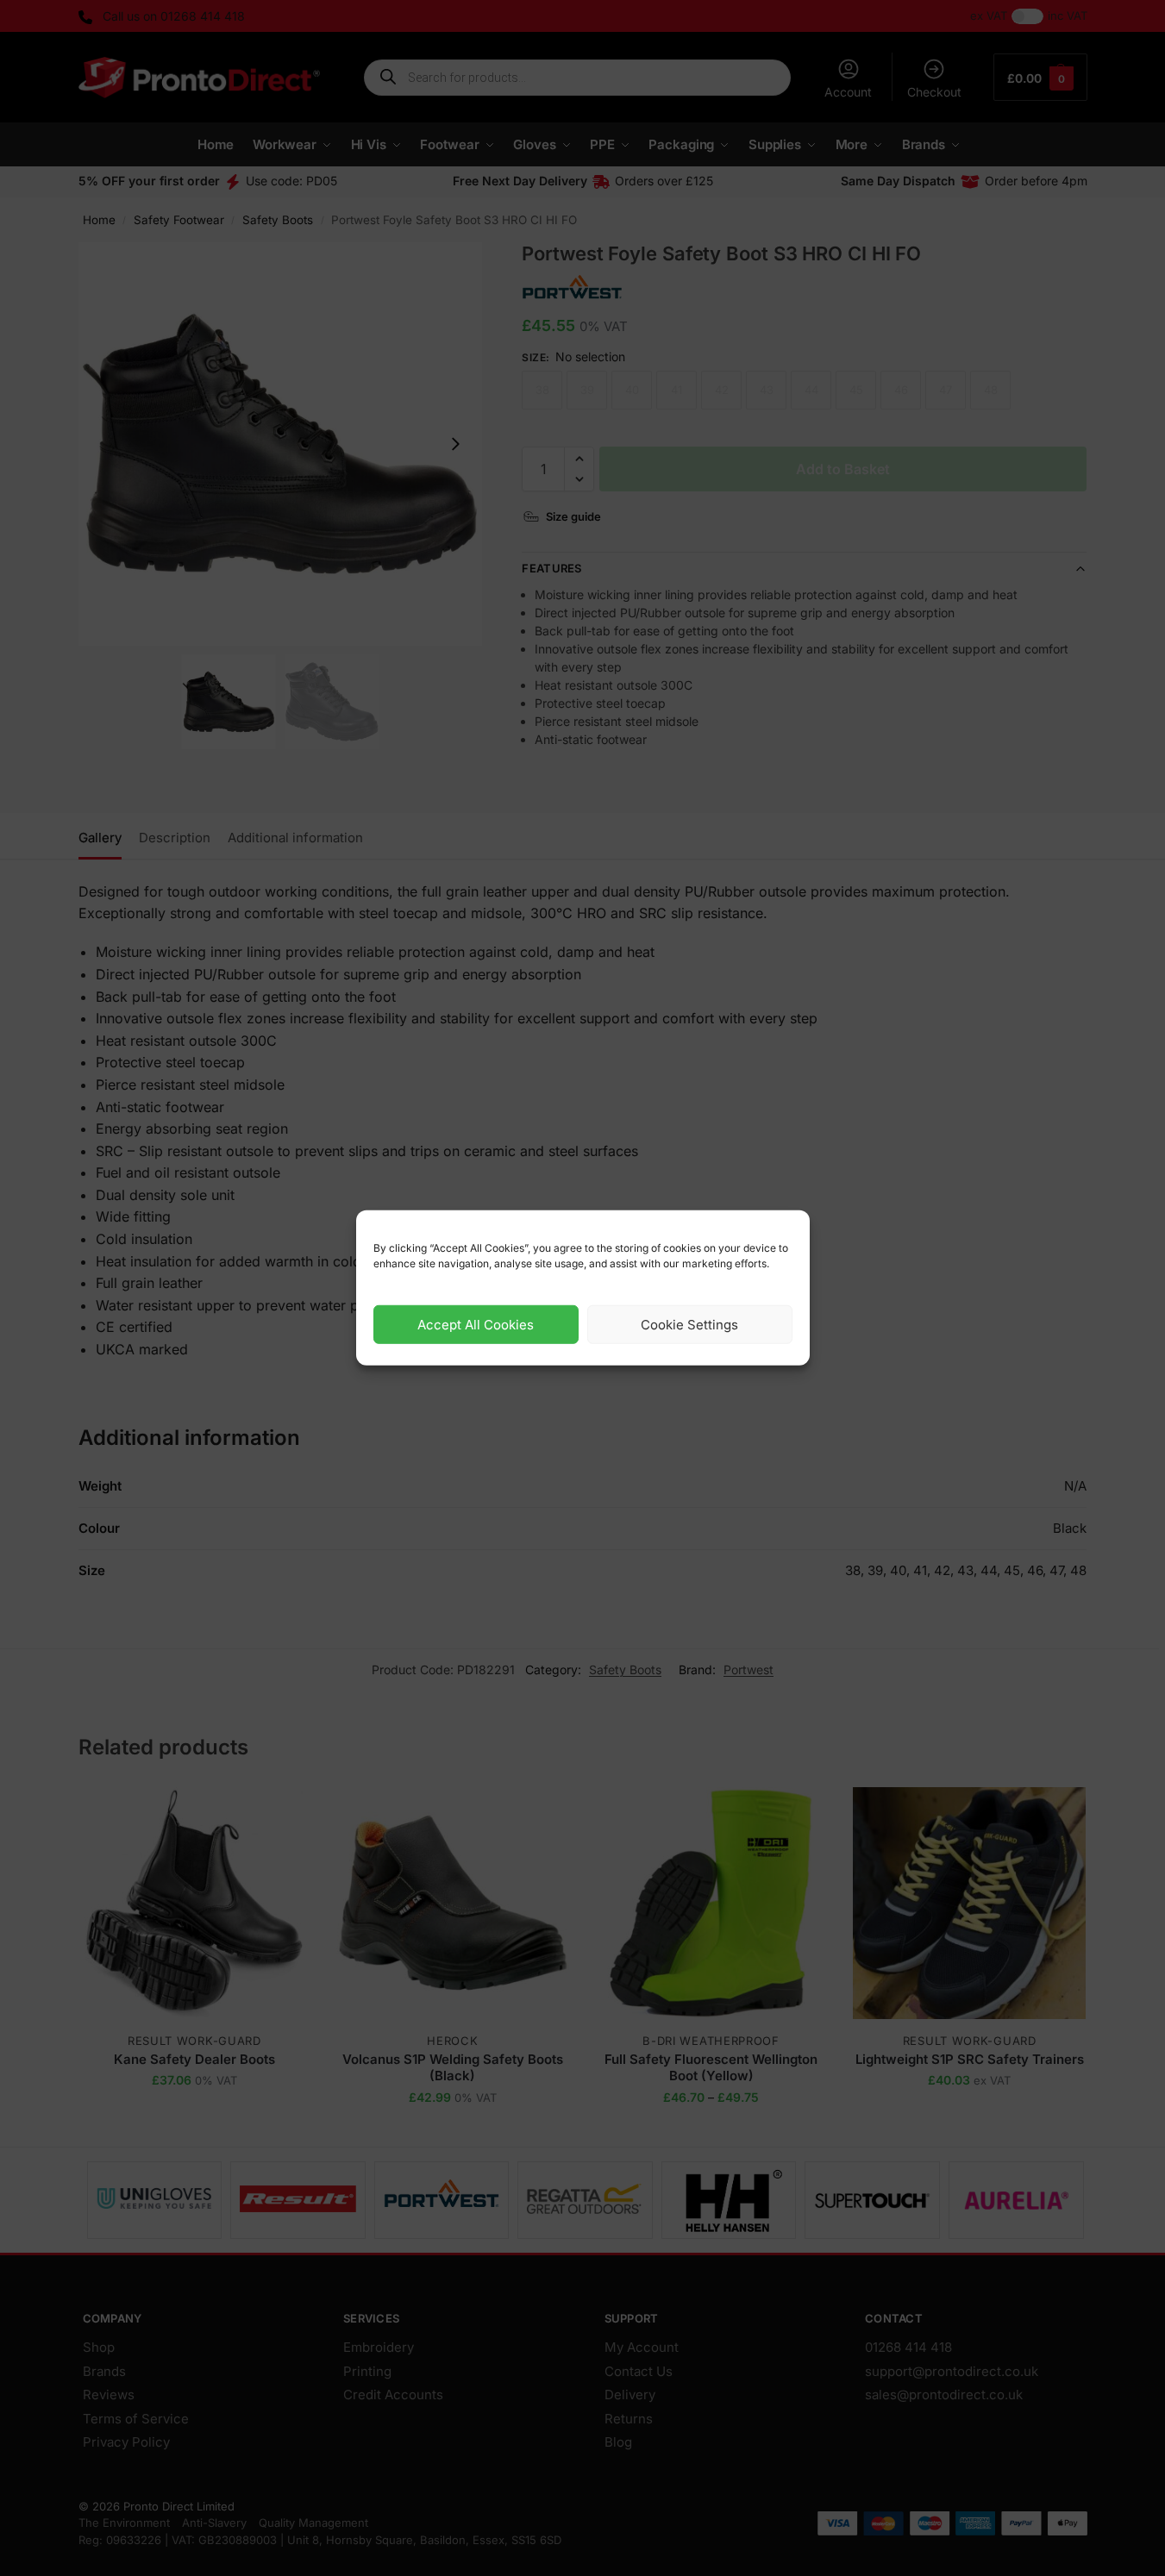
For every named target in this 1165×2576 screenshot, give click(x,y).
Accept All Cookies (476, 1325)
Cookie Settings (689, 1325)
